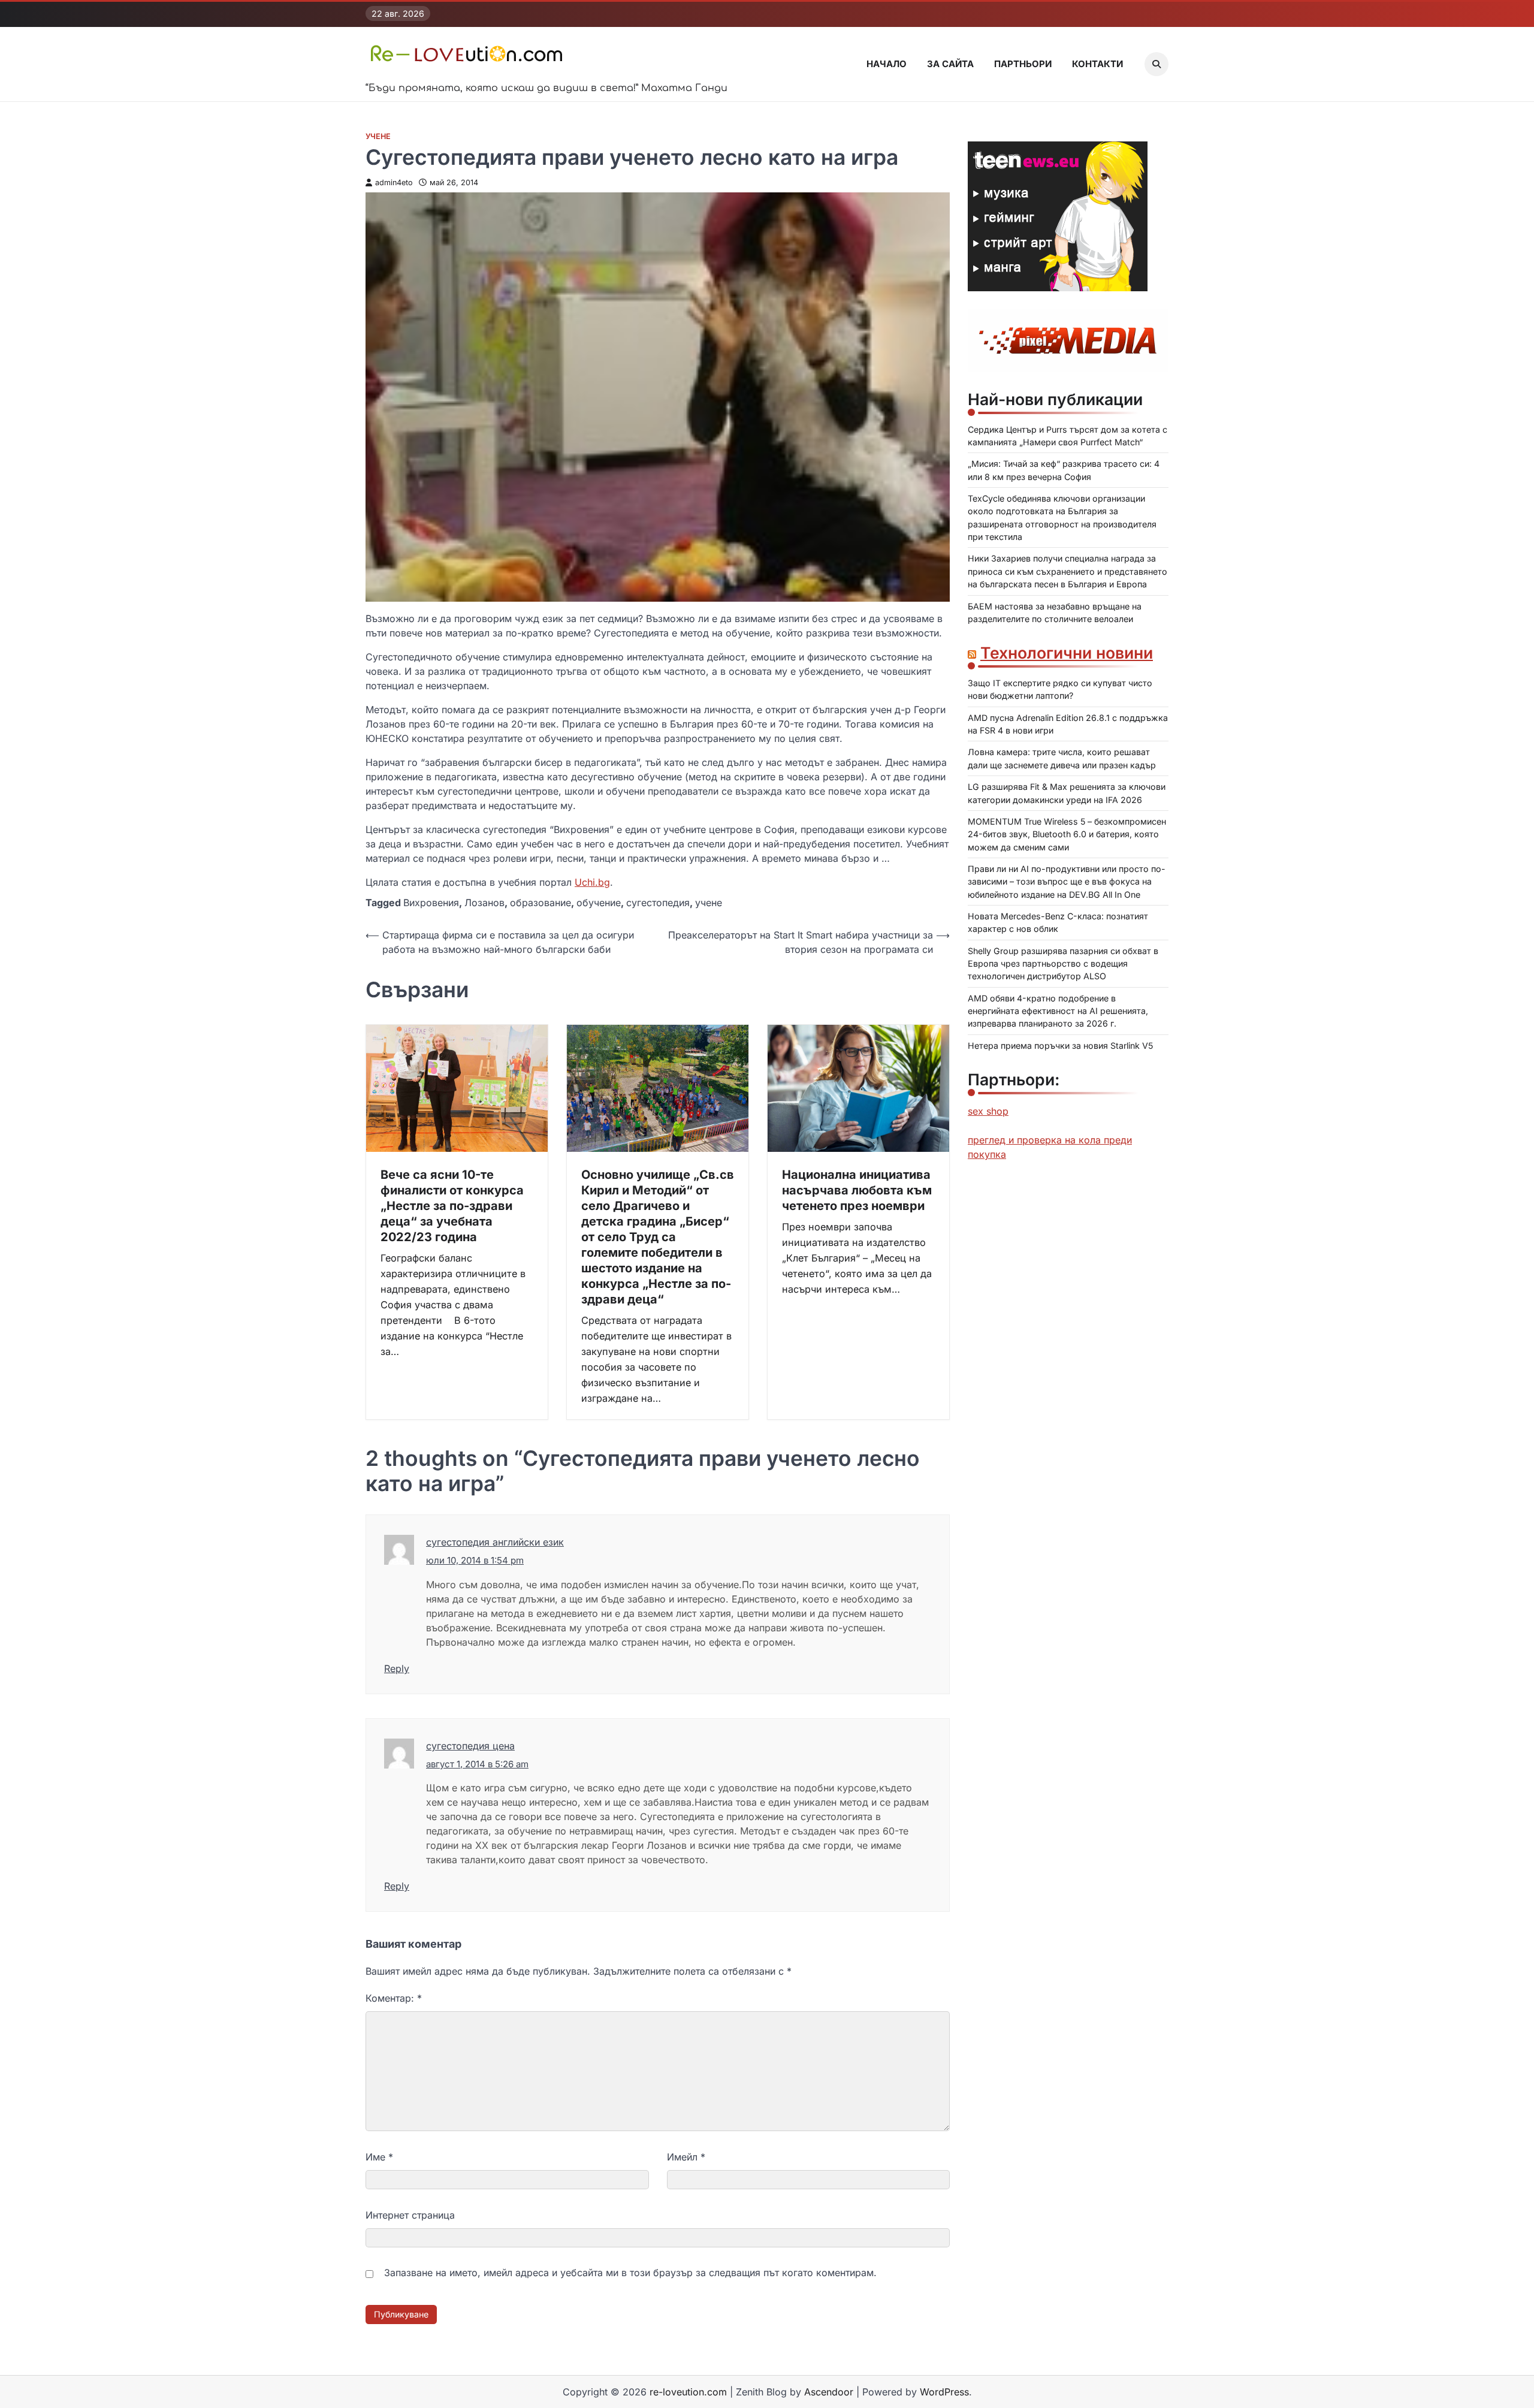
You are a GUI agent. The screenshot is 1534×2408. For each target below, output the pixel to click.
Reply (397, 1668)
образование (540, 903)
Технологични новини (1067, 653)
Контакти (1097, 64)
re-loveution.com (688, 2392)
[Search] (1156, 64)
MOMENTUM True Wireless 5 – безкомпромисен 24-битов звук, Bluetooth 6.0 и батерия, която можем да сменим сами (1067, 834)
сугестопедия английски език (495, 1542)
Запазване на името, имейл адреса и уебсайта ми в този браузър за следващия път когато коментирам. (630, 2273)
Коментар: (394, 1998)
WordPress (944, 2392)
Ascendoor (829, 2392)
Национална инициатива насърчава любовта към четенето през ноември (857, 1190)
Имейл (686, 2157)
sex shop (988, 1111)
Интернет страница (410, 2215)
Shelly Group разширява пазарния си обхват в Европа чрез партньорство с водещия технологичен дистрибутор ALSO (1063, 964)
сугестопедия (658, 903)
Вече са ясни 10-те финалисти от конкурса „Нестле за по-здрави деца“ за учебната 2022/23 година (452, 1206)
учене (709, 903)
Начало (887, 64)
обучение (599, 903)
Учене (378, 136)
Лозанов (484, 903)
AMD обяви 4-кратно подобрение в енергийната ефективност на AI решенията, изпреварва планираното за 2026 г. (1058, 1011)
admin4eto (394, 182)
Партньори (1023, 64)
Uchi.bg (592, 882)
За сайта (950, 64)
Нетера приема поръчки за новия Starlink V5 (1060, 1045)
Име (379, 2157)
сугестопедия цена (470, 1746)
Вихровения (431, 903)
